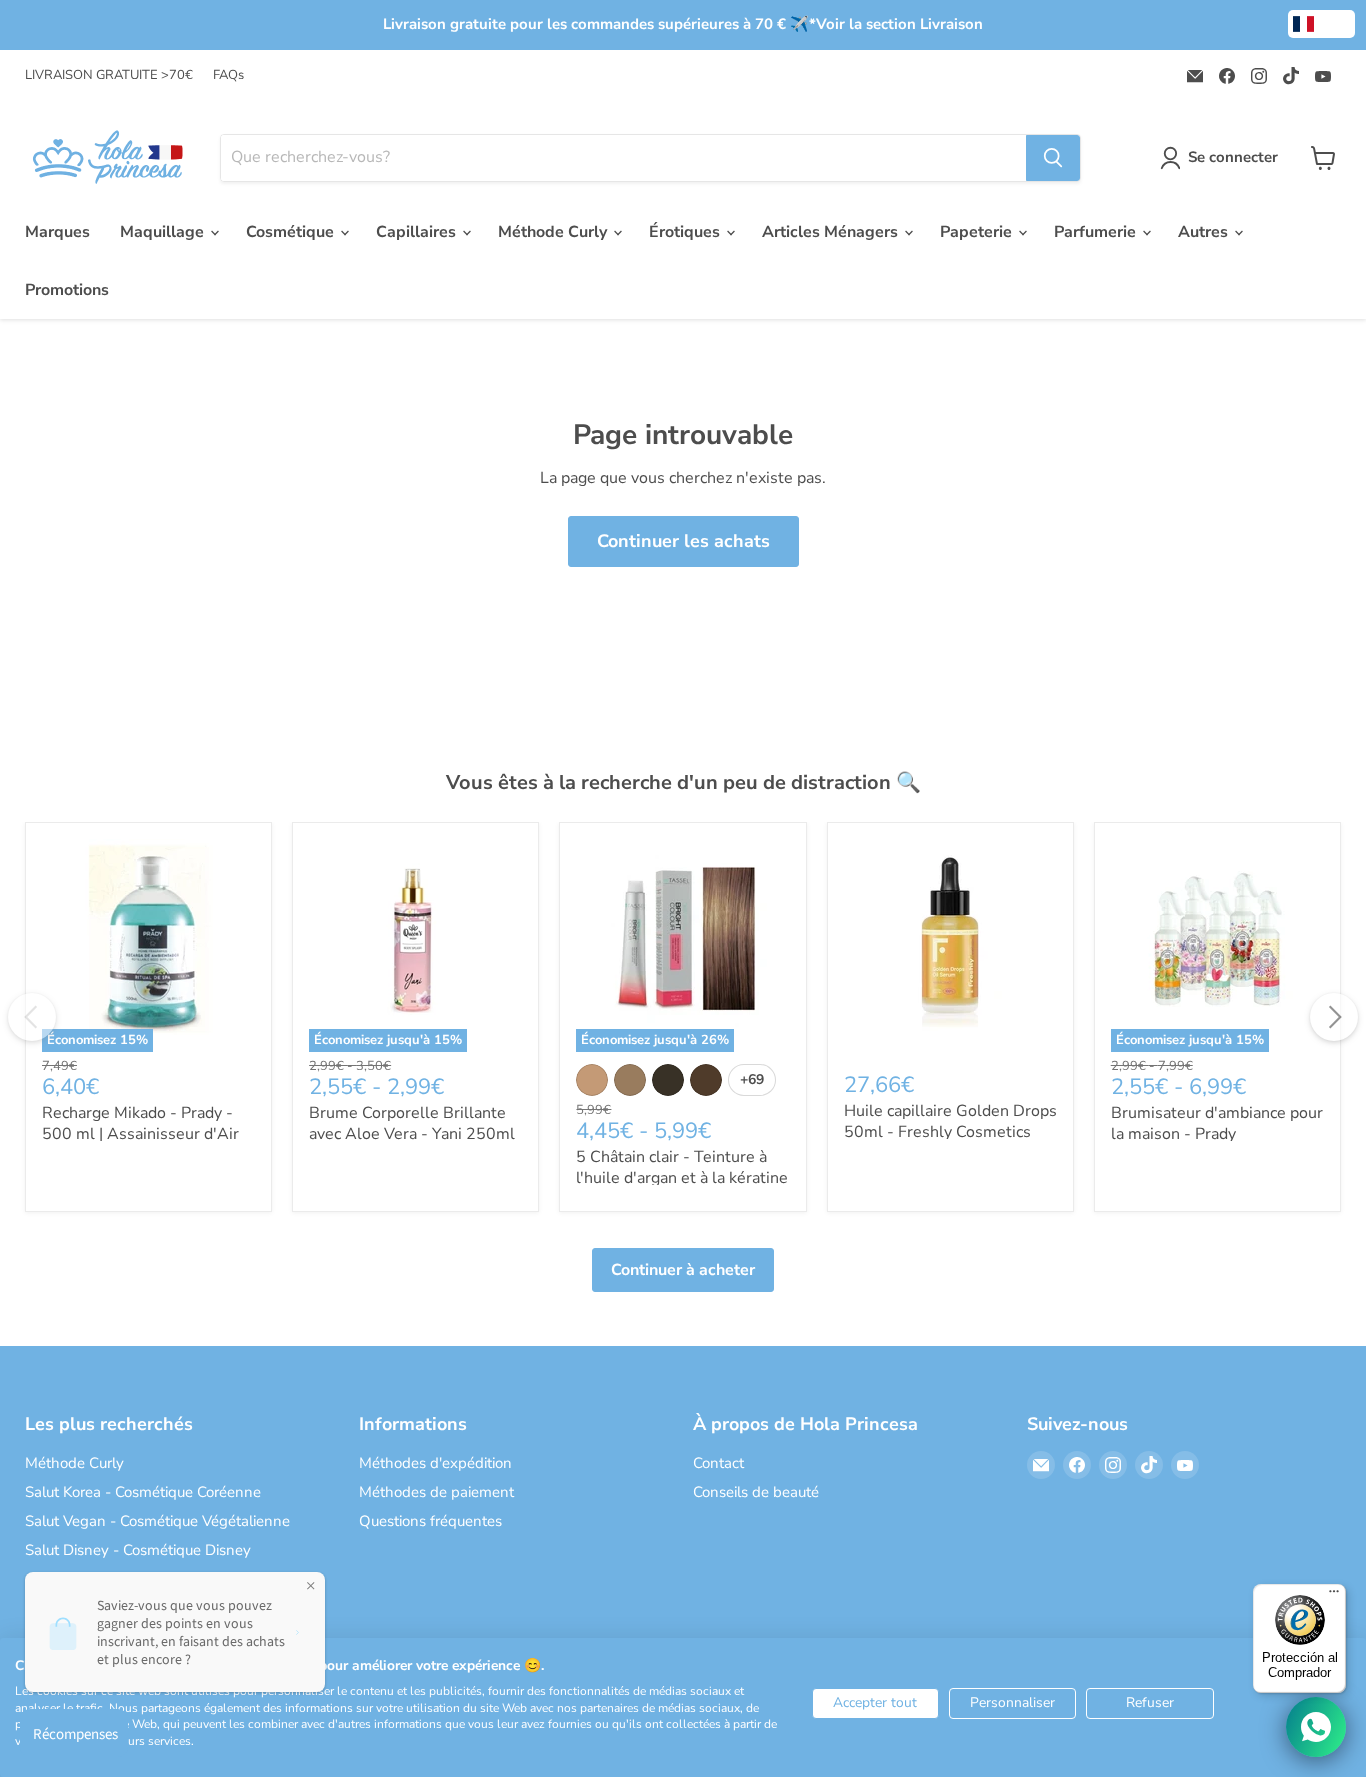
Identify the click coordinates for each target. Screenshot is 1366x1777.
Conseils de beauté (756, 1492)
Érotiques (686, 232)
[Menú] (1334, 1596)
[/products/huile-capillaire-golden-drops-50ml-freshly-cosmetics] (950, 945)
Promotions (67, 290)
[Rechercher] (1053, 158)
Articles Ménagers (832, 232)
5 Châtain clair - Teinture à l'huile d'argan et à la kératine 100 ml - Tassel (682, 1178)
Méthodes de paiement (436, 1492)
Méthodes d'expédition (435, 1463)
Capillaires (418, 232)
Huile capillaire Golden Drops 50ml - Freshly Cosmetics (950, 1121)
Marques (57, 232)
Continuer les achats (683, 541)
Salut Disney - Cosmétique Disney (138, 1550)
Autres (1205, 232)
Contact (718, 1463)
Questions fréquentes (430, 1521)
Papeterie (978, 232)
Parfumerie (1097, 232)
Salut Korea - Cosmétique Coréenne (143, 1492)
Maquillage (164, 232)
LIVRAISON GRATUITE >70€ (109, 75)
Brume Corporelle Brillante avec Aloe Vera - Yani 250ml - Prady (412, 1134)
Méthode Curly (554, 232)
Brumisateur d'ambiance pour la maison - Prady (1217, 1123)
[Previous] (32, 1017)
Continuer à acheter (683, 1270)
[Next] (1334, 1017)
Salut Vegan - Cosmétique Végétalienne (157, 1521)
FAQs (228, 75)
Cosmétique (292, 232)
